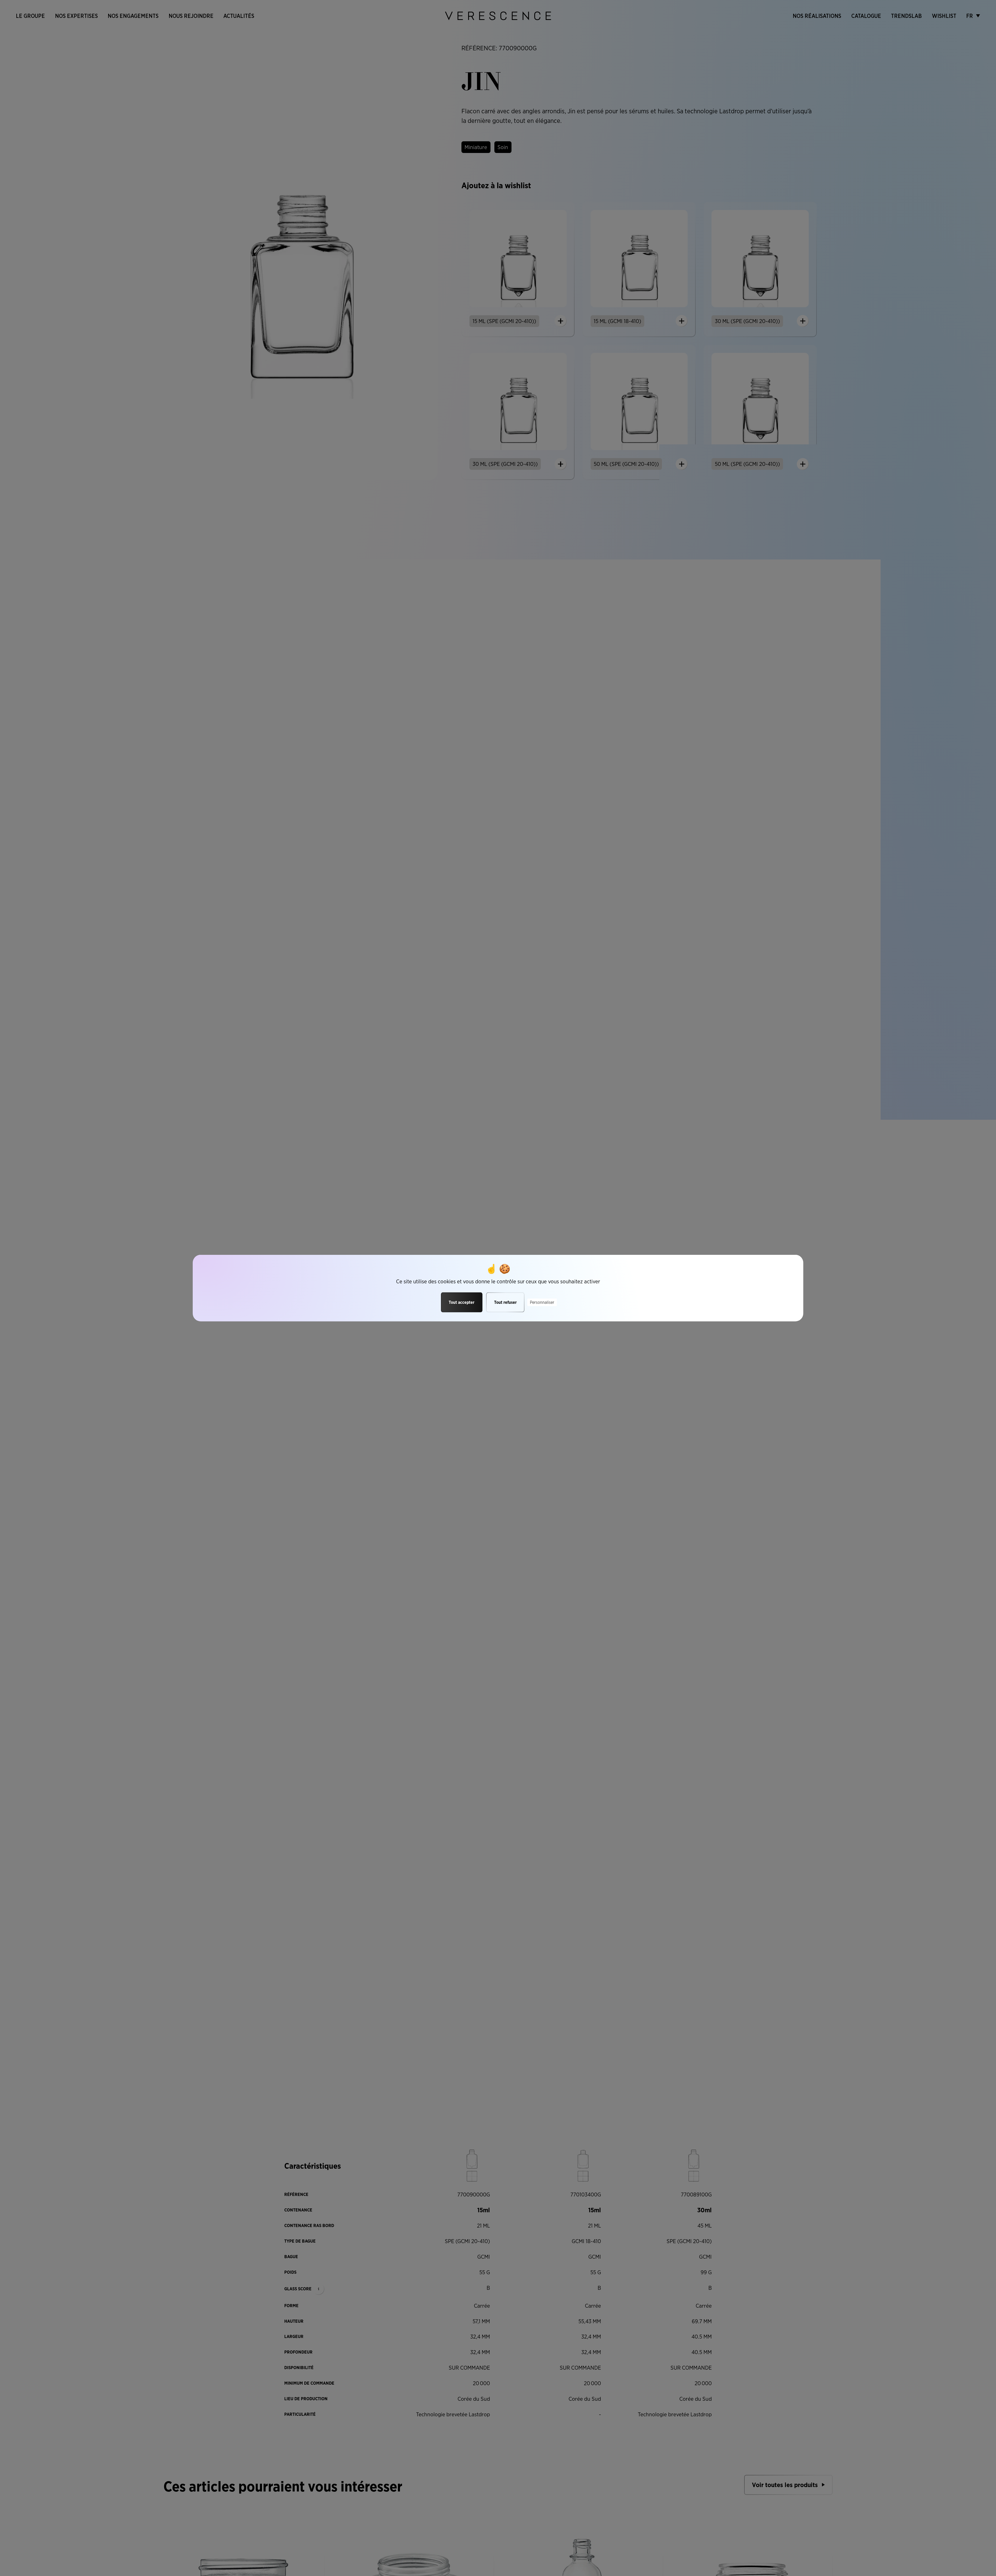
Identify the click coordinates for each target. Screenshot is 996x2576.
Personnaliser (542, 1302)
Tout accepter (462, 1302)
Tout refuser (505, 1302)
